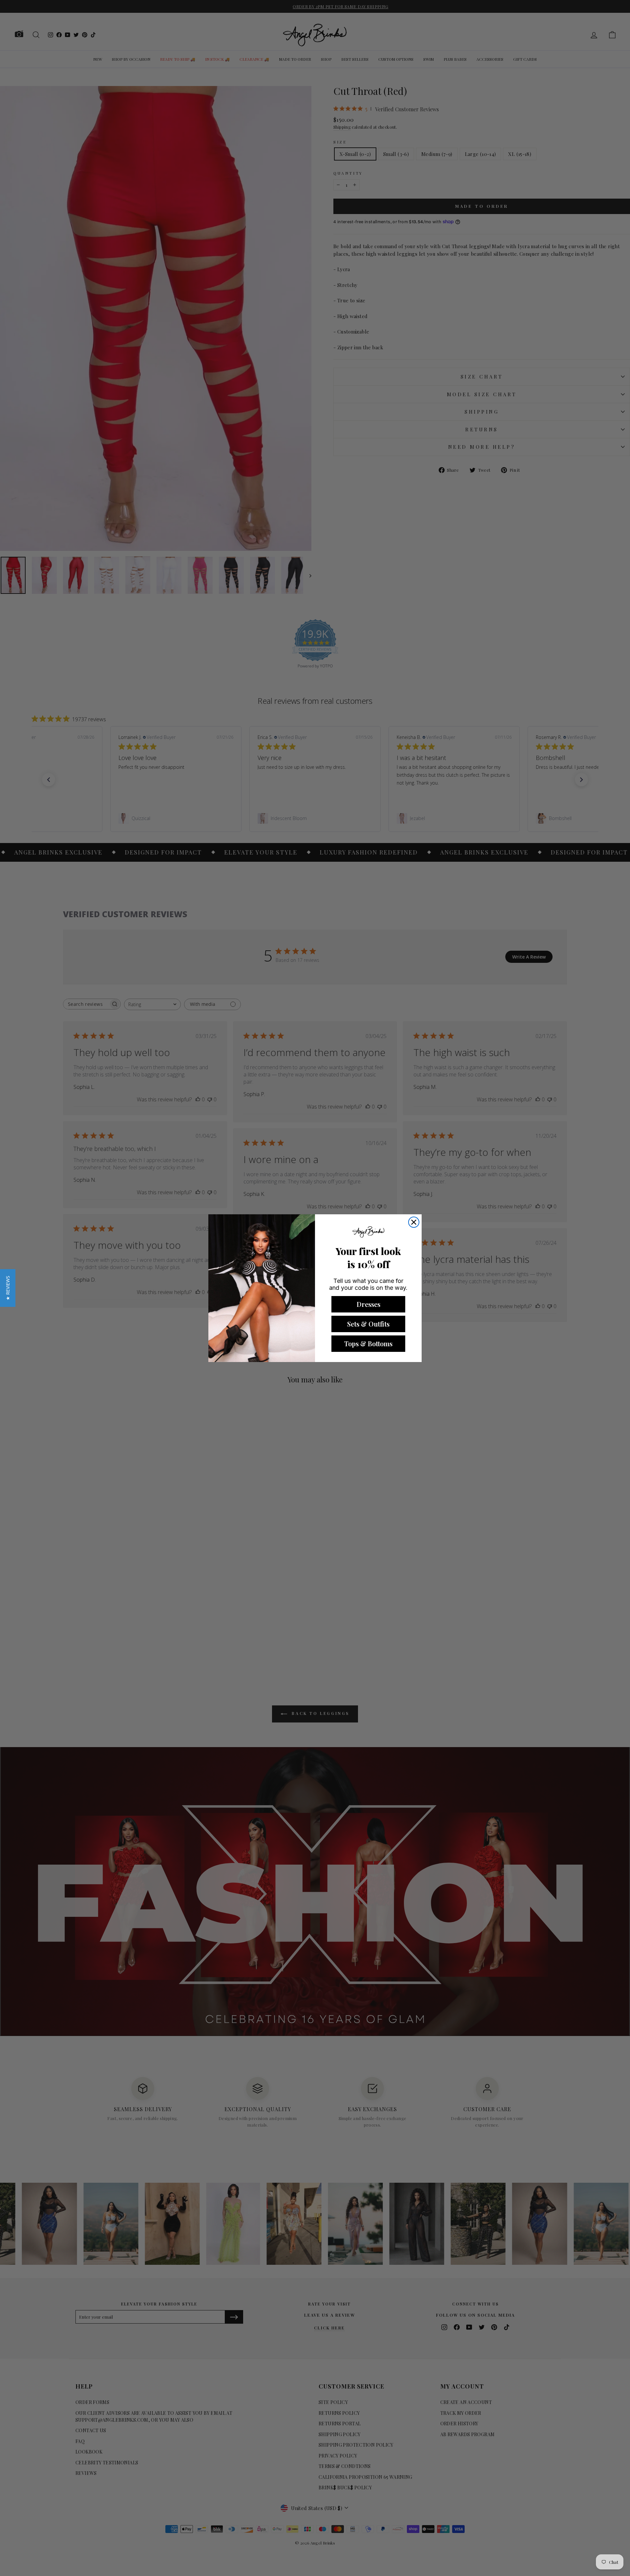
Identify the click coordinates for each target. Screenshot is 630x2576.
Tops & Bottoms (368, 1343)
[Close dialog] (414, 1222)
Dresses (368, 1304)
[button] (8, 1288)
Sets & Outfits (368, 1324)
